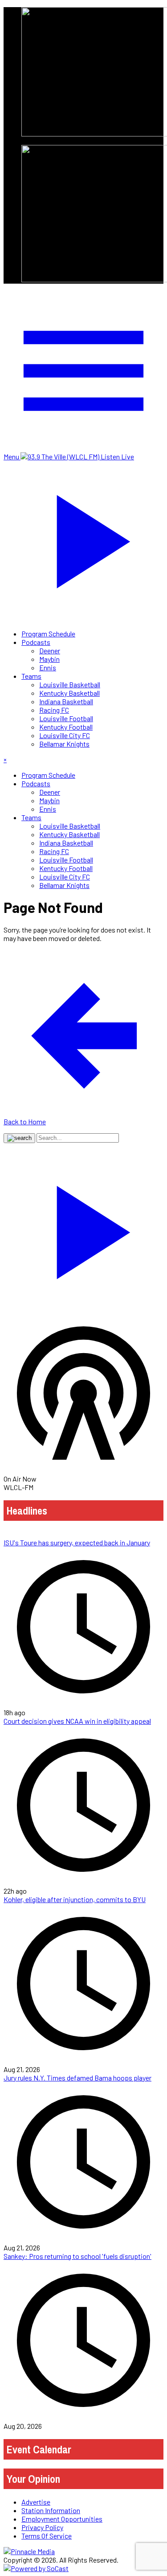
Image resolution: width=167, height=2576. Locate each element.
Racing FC (54, 710)
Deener (50, 650)
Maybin (49, 659)
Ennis (48, 667)
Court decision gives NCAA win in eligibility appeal (77, 1721)
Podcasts (36, 642)
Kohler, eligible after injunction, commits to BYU (75, 1899)
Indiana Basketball (66, 701)
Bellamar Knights (64, 744)
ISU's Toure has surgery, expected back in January (77, 1542)
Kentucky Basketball (69, 693)
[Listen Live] (83, 1228)
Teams (31, 676)
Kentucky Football (66, 727)
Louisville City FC (65, 735)
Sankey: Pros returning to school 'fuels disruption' (77, 2256)
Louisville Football (66, 718)
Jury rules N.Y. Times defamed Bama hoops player (77, 2078)
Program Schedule (48, 634)
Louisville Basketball (70, 684)
